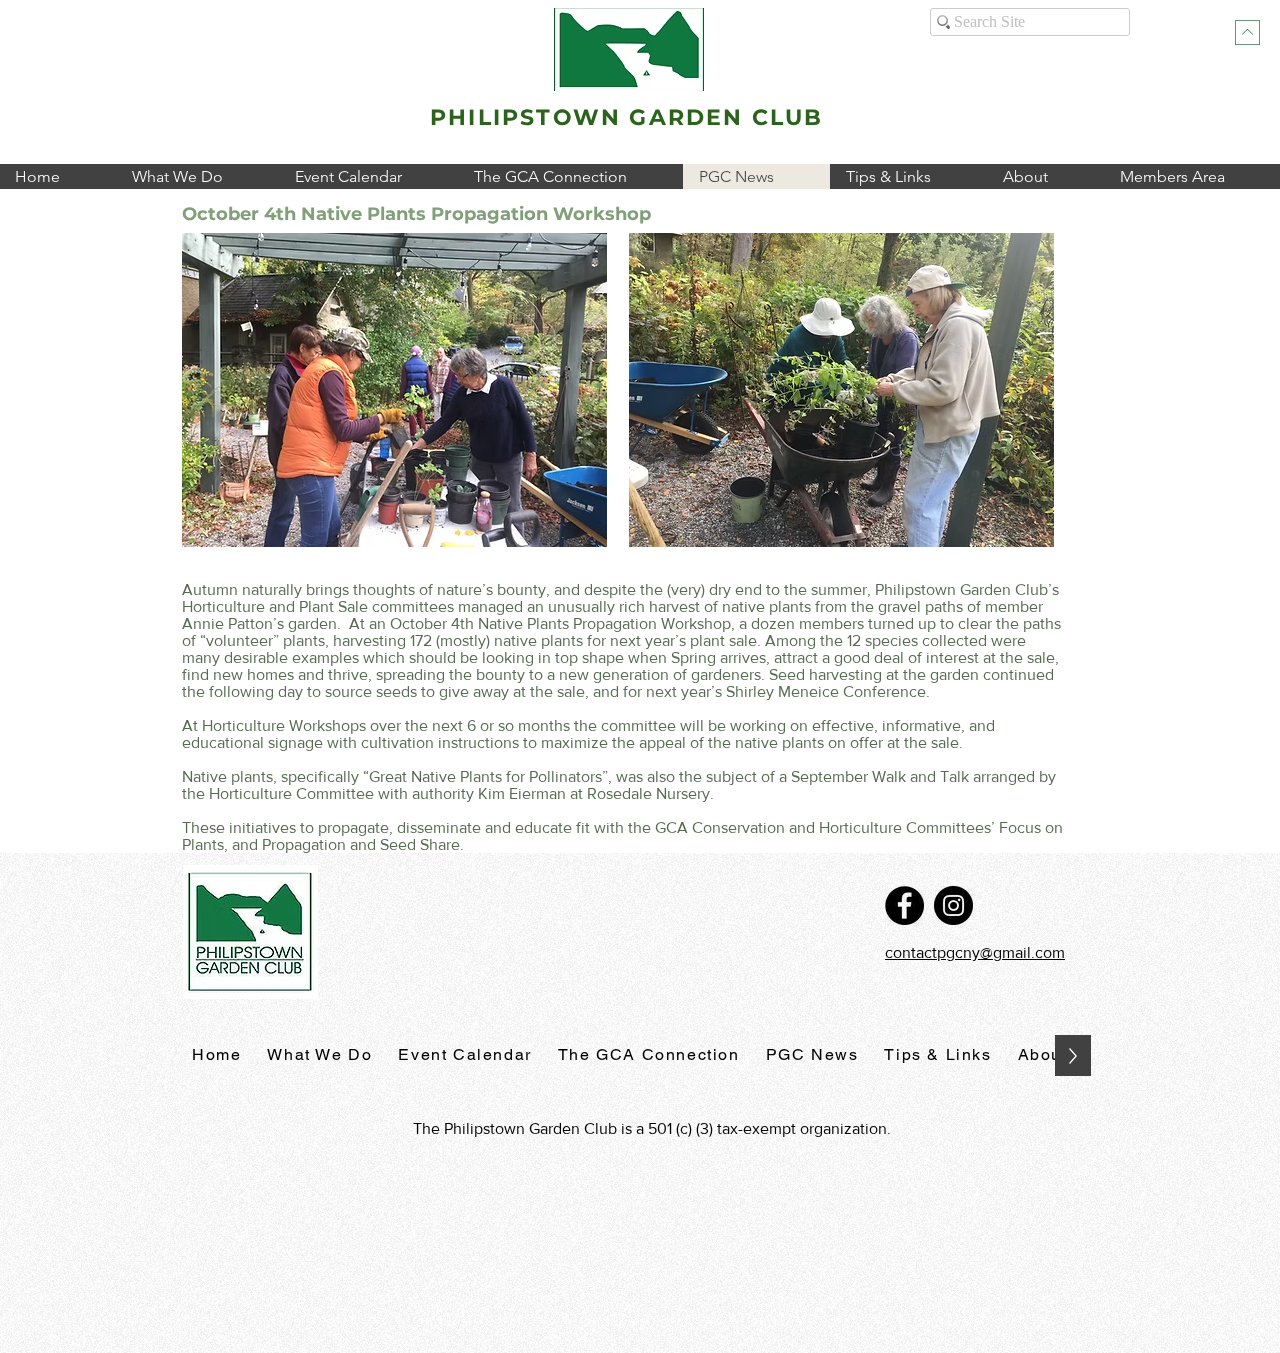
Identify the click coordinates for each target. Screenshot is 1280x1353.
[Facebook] (904, 905)
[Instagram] (953, 905)
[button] (197, 176)
